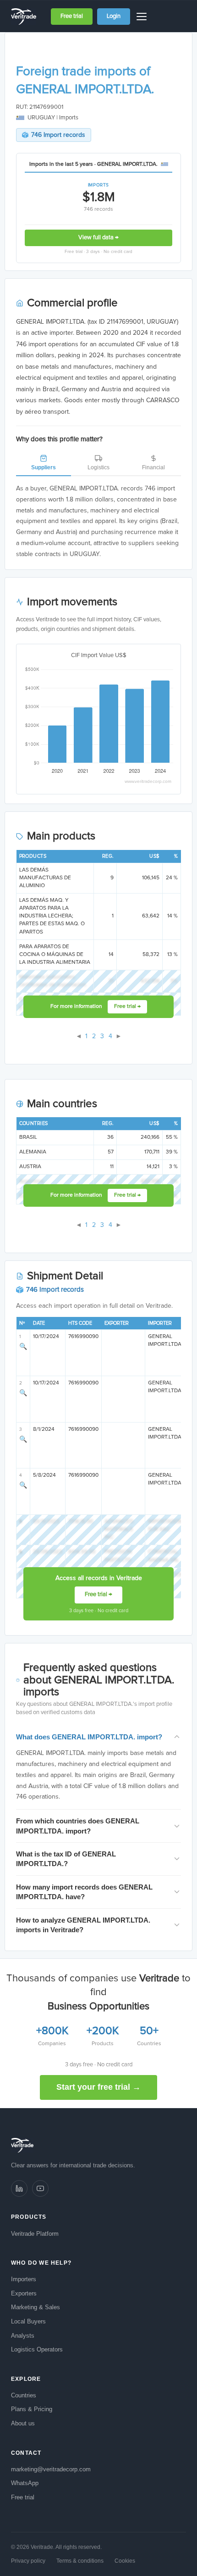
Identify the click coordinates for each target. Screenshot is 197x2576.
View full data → (98, 238)
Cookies (125, 2561)
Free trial (72, 16)
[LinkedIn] (19, 2188)
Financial (153, 467)
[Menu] (143, 17)
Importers (24, 2279)
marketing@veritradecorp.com (51, 2469)
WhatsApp (25, 2483)
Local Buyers (28, 2321)
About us (23, 2423)
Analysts (23, 2336)
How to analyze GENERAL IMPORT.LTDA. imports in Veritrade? (83, 1925)
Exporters (24, 2293)
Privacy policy (28, 2561)
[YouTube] (40, 2188)
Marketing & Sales (36, 2307)
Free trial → (127, 1007)
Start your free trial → (98, 2087)
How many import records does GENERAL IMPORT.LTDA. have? (84, 1892)
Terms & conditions (80, 2561)
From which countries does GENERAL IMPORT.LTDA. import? (78, 1826)
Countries (24, 2395)
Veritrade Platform (35, 2234)
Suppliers (44, 467)
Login (114, 16)
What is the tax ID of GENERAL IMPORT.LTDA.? (66, 1859)
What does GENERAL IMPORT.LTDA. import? (89, 1737)
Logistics (98, 467)
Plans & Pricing (32, 2409)
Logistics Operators (37, 2349)
